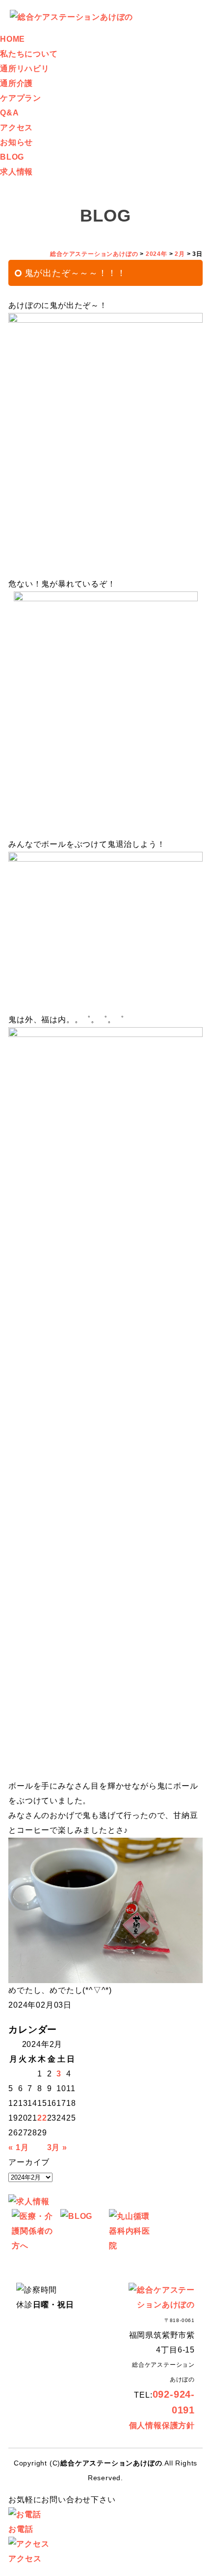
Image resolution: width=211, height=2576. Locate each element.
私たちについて (29, 54)
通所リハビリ (25, 69)
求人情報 (16, 172)
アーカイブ (29, 2162)
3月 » (57, 2147)
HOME (13, 39)
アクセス (16, 127)
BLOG (12, 157)
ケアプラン (21, 98)
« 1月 (18, 2147)
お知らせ (16, 142)
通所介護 (16, 83)
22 (42, 2118)
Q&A (9, 113)
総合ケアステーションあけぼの (111, 2463)
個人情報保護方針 (162, 2425)
